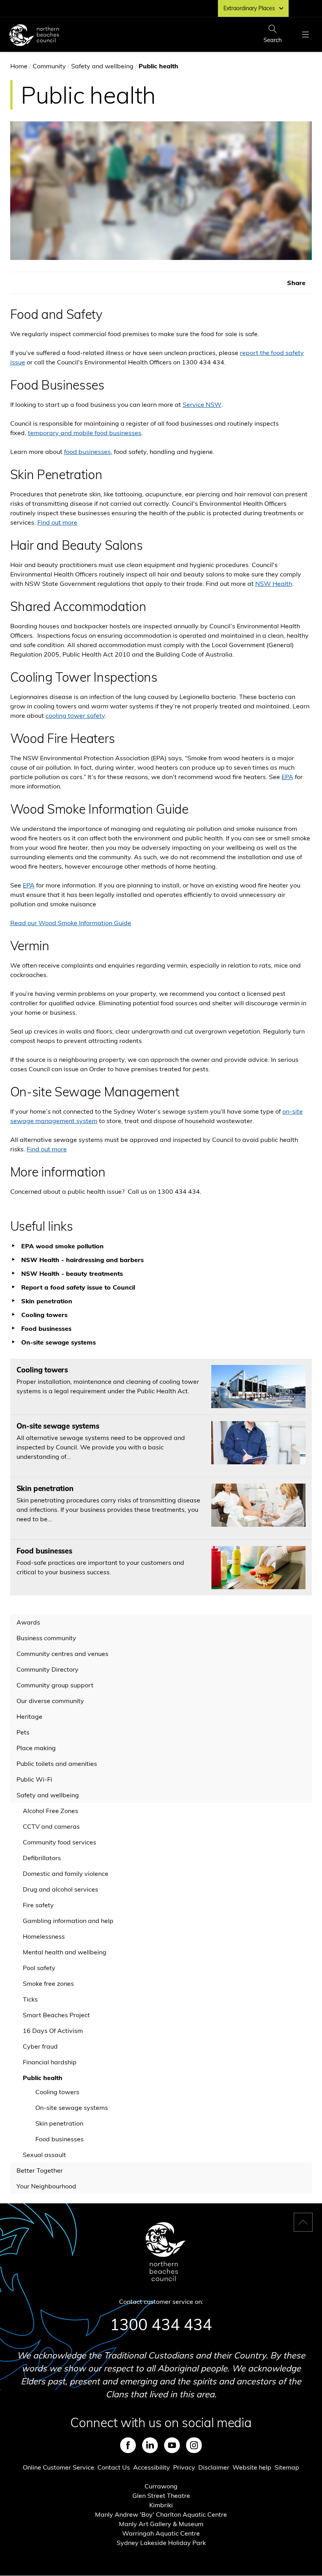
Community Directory (48, 1669)
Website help (252, 2467)
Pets (23, 1732)
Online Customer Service (59, 2467)
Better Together (40, 2170)
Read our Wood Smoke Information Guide (71, 923)
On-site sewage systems (72, 2108)
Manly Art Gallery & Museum (161, 2524)
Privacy (184, 2467)
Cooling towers (57, 2092)
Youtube (172, 2445)
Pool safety (39, 1968)
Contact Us (114, 2467)
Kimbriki (161, 2505)
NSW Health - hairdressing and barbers (82, 1260)
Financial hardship (50, 2062)
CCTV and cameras (51, 1826)
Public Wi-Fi (34, 1779)
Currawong (161, 2486)
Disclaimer (214, 2467)
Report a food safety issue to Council (78, 1287)
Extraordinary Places (249, 8)
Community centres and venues (62, 1654)
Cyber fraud (40, 2046)
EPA (287, 777)
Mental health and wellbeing (65, 1952)
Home (19, 66)
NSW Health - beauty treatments (72, 1273)
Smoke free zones (48, 1983)
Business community (46, 1638)
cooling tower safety (75, 715)
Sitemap (287, 2467)
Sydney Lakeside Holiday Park (161, 2543)
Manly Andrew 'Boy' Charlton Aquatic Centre (161, 2514)
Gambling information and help (68, 1921)
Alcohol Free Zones (50, 1811)
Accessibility (152, 2467)
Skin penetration (59, 2123)
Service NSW (202, 404)
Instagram (194, 2445)
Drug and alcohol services (60, 1889)
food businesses (87, 452)
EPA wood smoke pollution (62, 1246)
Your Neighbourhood (46, 2186)
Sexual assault (44, 2155)
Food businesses (59, 2139)
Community (49, 66)
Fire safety (38, 1905)
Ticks (30, 1999)
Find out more (57, 522)
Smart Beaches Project (56, 2015)
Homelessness (44, 1936)
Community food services (59, 1842)
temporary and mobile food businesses (85, 433)
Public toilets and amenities (57, 1764)
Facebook (128, 2445)
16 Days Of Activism (53, 2031)
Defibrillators (42, 1858)
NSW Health (274, 584)
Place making (36, 1748)
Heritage (29, 1716)
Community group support (55, 1685)
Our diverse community (50, 1701)
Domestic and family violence (66, 1873)
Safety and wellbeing (102, 66)
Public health (43, 2078)
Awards (28, 1622)
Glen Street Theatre (161, 2495)
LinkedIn (150, 2445)
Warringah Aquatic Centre (161, 2533)
